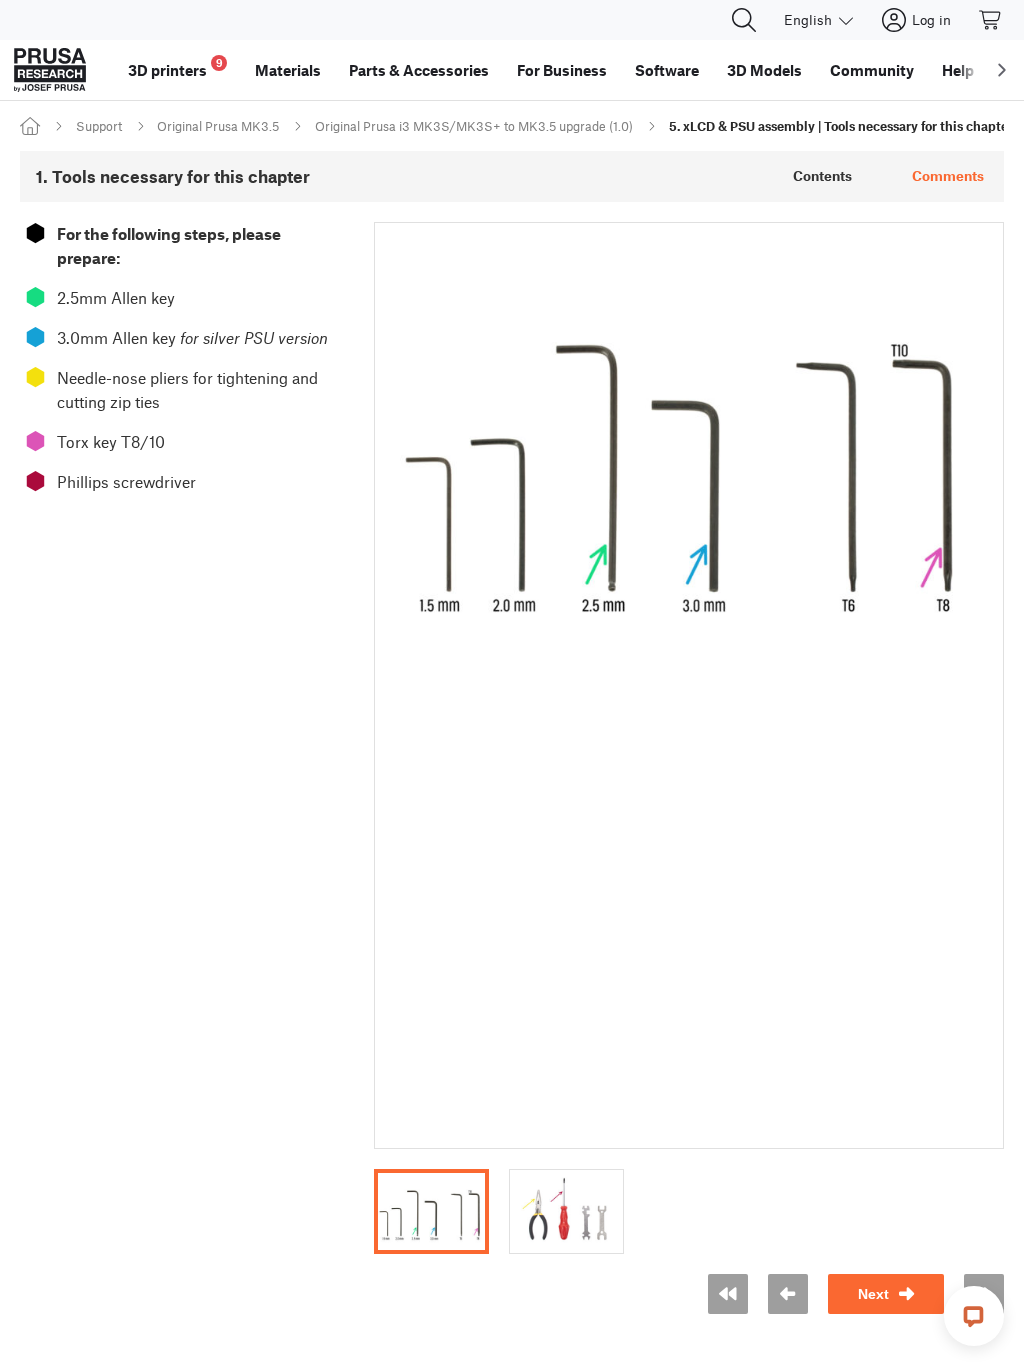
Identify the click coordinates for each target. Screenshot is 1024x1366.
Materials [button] (288, 70)
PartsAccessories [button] (419, 70)
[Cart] (991, 20)
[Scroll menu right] (1002, 70)
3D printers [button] (175, 67)
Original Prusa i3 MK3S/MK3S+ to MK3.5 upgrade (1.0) (474, 126)
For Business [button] (562, 70)
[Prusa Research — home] (50, 70)
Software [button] (667, 70)
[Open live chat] (974, 1316)
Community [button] (872, 70)
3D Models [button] (764, 70)
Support (99, 126)
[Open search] (744, 20)
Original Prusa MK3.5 (218, 126)
